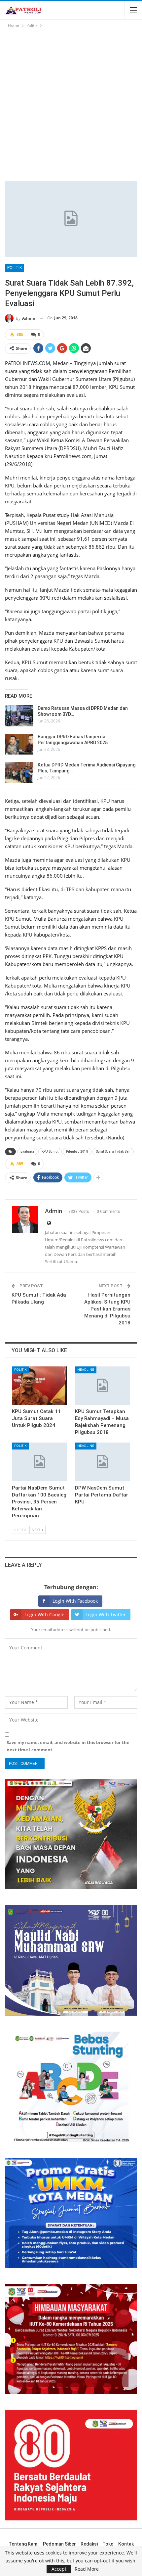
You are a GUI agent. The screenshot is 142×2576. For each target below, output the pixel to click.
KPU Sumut (50, 1151)
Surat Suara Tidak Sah (113, 1151)
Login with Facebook (75, 1601)
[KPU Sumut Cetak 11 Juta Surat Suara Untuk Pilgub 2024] (39, 1386)
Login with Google (44, 1614)
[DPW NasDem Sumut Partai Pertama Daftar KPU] (103, 1462)
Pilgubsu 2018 (77, 1151)
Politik (15, 268)
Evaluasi (27, 1151)
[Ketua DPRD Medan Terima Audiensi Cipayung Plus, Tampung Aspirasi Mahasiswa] (19, 772)
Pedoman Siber (59, 2544)
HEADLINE (86, 1370)
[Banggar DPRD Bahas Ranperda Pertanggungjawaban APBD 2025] (19, 744)
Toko (108, 2544)
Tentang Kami (23, 2544)
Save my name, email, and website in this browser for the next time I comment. (68, 1746)
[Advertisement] (71, 104)
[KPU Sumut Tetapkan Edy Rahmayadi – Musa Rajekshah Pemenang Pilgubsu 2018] (103, 1386)
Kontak (126, 2544)
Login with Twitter (106, 1614)
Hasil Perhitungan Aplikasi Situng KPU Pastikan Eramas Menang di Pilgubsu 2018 (107, 1309)
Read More (87, 2569)
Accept (59, 2569)
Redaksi (89, 2544)
